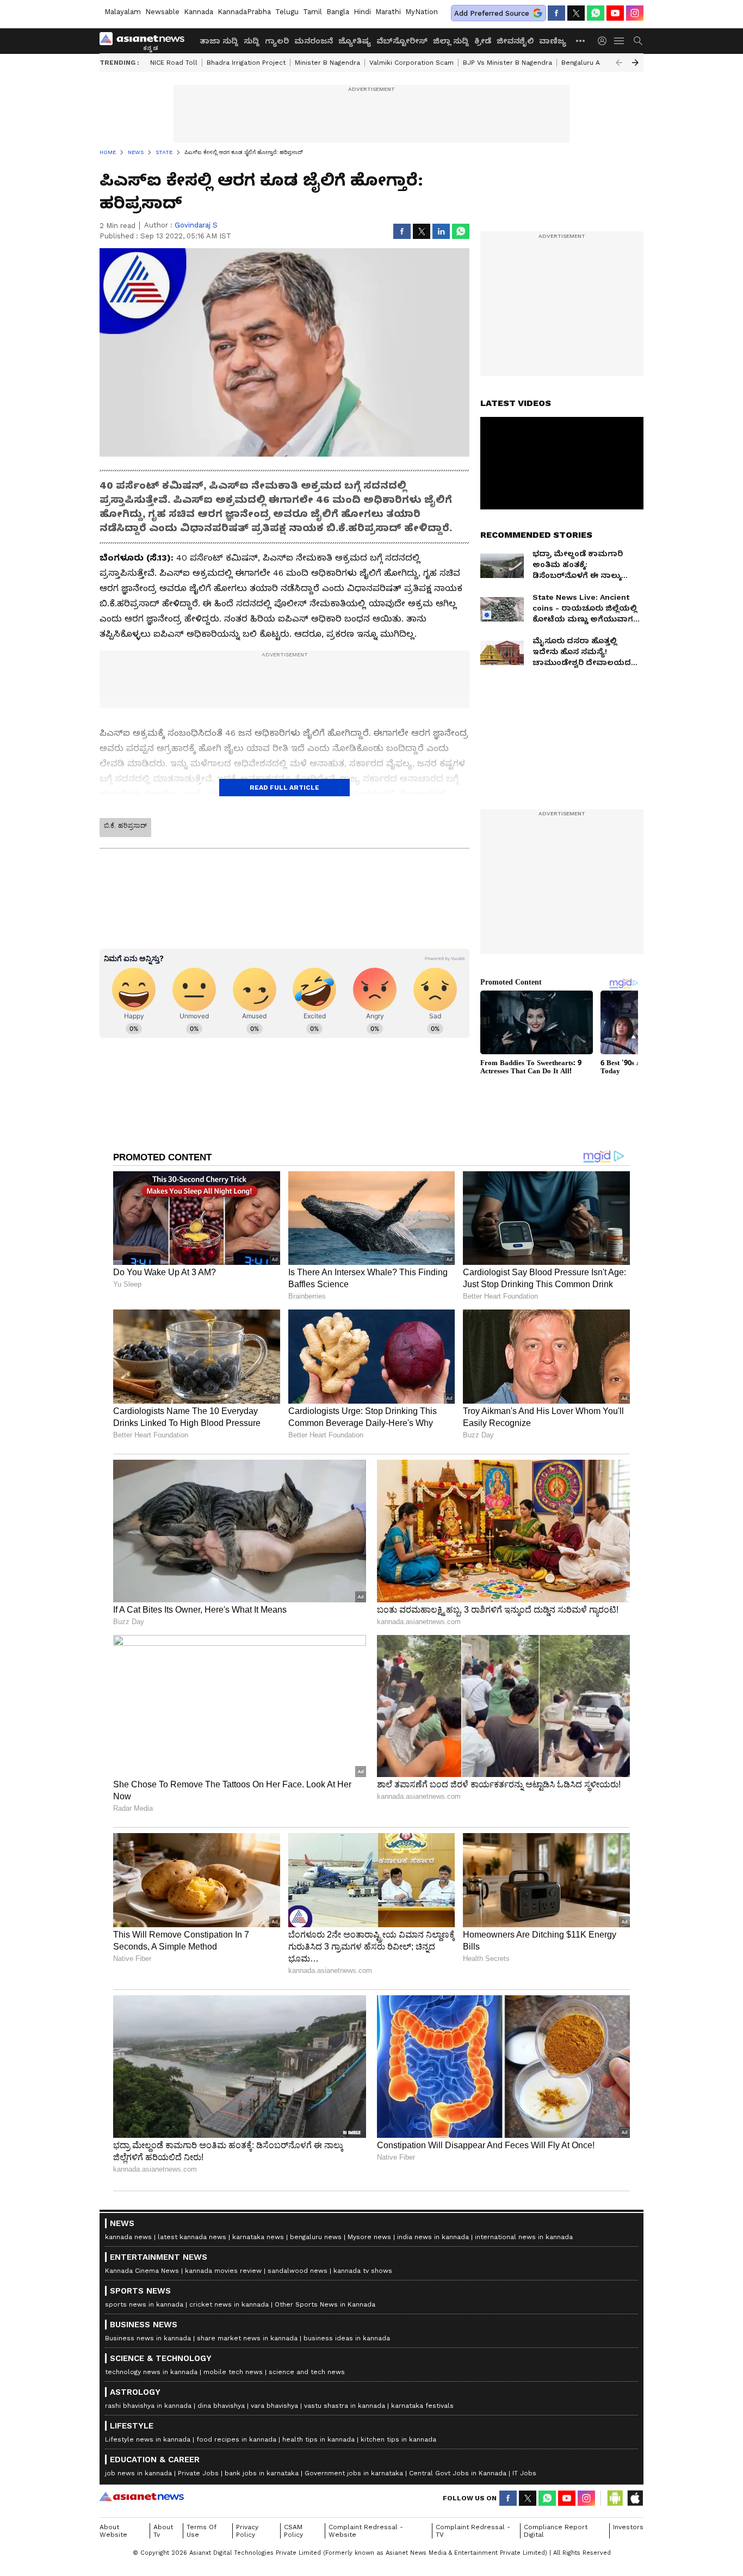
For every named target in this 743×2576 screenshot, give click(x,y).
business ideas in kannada (347, 2338)
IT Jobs (524, 2473)
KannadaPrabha (244, 12)
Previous (619, 63)
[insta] (635, 13)
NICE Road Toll (174, 63)
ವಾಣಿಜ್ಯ (553, 41)
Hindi (362, 12)
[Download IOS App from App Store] (635, 2498)
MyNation (422, 12)
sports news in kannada (144, 2304)
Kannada (199, 12)
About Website (113, 2531)
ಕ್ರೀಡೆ (483, 41)
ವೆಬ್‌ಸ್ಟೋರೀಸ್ (402, 41)
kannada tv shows (363, 2271)
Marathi (388, 12)
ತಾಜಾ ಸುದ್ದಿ (219, 41)
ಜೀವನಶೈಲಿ (515, 41)
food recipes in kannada (236, 2439)
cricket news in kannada (229, 2304)
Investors (628, 2527)
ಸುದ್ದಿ (252, 41)
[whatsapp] (596, 13)
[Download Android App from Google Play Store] (615, 2498)
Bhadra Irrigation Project (246, 63)
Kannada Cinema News (142, 2271)
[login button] (605, 41)
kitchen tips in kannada (398, 2439)
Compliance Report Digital (556, 2531)
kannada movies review (223, 2271)
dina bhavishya (221, 2406)
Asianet (142, 2497)
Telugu (287, 12)
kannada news (128, 2237)
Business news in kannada (148, 2338)
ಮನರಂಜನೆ (314, 41)
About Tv (163, 2531)
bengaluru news (316, 2237)
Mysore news (369, 2237)
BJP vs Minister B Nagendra (507, 63)
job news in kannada (138, 2473)
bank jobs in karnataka (262, 2473)
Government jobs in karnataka (354, 2473)
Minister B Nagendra (327, 63)
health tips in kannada (318, 2439)
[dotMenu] (581, 41)
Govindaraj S (196, 225)
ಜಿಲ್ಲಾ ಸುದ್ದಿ (451, 41)
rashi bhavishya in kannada (148, 2406)
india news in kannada (433, 2237)
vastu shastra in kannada (345, 2406)
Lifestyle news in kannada (148, 2439)
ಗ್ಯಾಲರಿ (277, 41)
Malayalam (123, 12)
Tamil (312, 12)
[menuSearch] (638, 41)
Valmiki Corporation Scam (411, 63)
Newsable (162, 12)
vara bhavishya (274, 2406)
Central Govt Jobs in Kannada (458, 2473)
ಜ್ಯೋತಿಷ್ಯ (355, 41)
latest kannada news (192, 2237)
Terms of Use (202, 2531)
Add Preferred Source (492, 13)
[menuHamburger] (620, 41)
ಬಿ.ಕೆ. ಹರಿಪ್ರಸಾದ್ (125, 826)
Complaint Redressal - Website (366, 2531)
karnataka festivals (422, 2406)
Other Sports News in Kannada (325, 2304)
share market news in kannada (247, 2338)
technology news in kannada (151, 2372)
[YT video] (615, 13)
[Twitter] (576, 13)
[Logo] (146, 41)
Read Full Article (284, 788)
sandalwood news (298, 2271)
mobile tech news (233, 2372)
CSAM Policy (293, 2531)
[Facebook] (556, 13)
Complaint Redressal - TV (473, 2531)
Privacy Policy (247, 2531)
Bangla (338, 12)
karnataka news (258, 2237)
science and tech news (307, 2372)
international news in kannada (524, 2237)
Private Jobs (198, 2473)
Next (635, 63)
